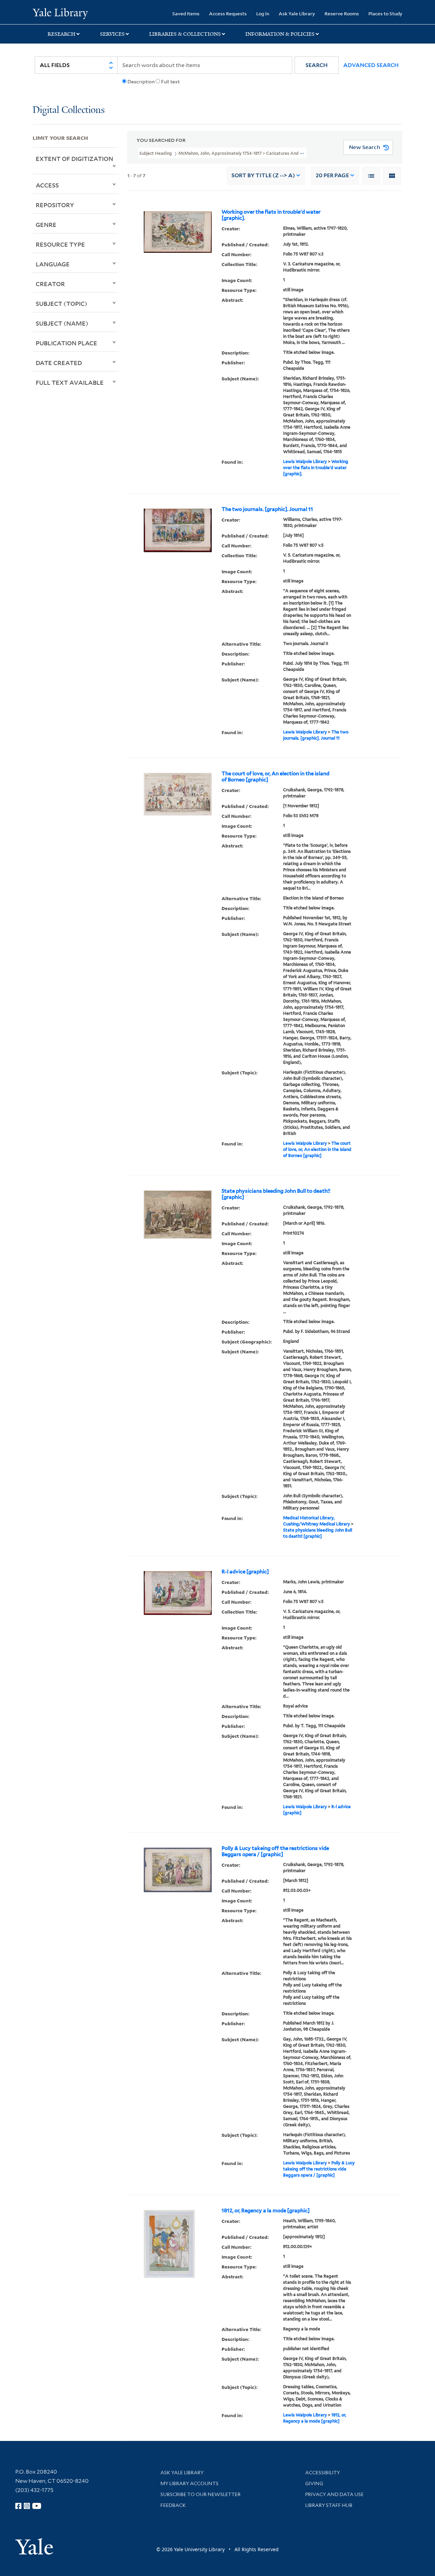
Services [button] (112, 34)
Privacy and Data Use (334, 2494)
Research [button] (62, 34)
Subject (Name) (62, 323)
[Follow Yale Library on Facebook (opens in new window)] (18, 2506)
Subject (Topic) (62, 303)
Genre (46, 225)
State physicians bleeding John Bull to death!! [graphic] (276, 1194)
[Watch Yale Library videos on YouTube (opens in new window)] (37, 2506)
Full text (170, 82)
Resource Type (60, 244)
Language (53, 264)
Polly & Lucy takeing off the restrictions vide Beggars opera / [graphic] (275, 1851)
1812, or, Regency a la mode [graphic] (266, 2211)
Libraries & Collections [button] (185, 34)
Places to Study (385, 13)
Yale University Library (60, 13)
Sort (263, 175)
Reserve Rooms (342, 13)
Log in (263, 13)
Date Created (59, 363)
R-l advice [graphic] (245, 1572)
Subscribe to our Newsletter (201, 2494)
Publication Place (66, 343)
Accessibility (323, 2473)
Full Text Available (70, 382)
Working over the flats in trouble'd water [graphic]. (271, 215)
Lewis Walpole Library (305, 461)
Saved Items (186, 13)
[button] (317, 65)
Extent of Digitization (74, 159)
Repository (55, 205)
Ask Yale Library (297, 13)
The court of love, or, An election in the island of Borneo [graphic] (275, 777)
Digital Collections (69, 110)
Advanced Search (371, 65)
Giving (314, 2483)
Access (47, 185)
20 (332, 175)
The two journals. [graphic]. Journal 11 (267, 509)
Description (141, 82)
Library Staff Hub (329, 2505)
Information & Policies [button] (280, 34)
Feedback (173, 2505)
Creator (50, 284)
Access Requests (228, 13)
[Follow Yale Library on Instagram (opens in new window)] (27, 2506)
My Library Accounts (189, 2483)
